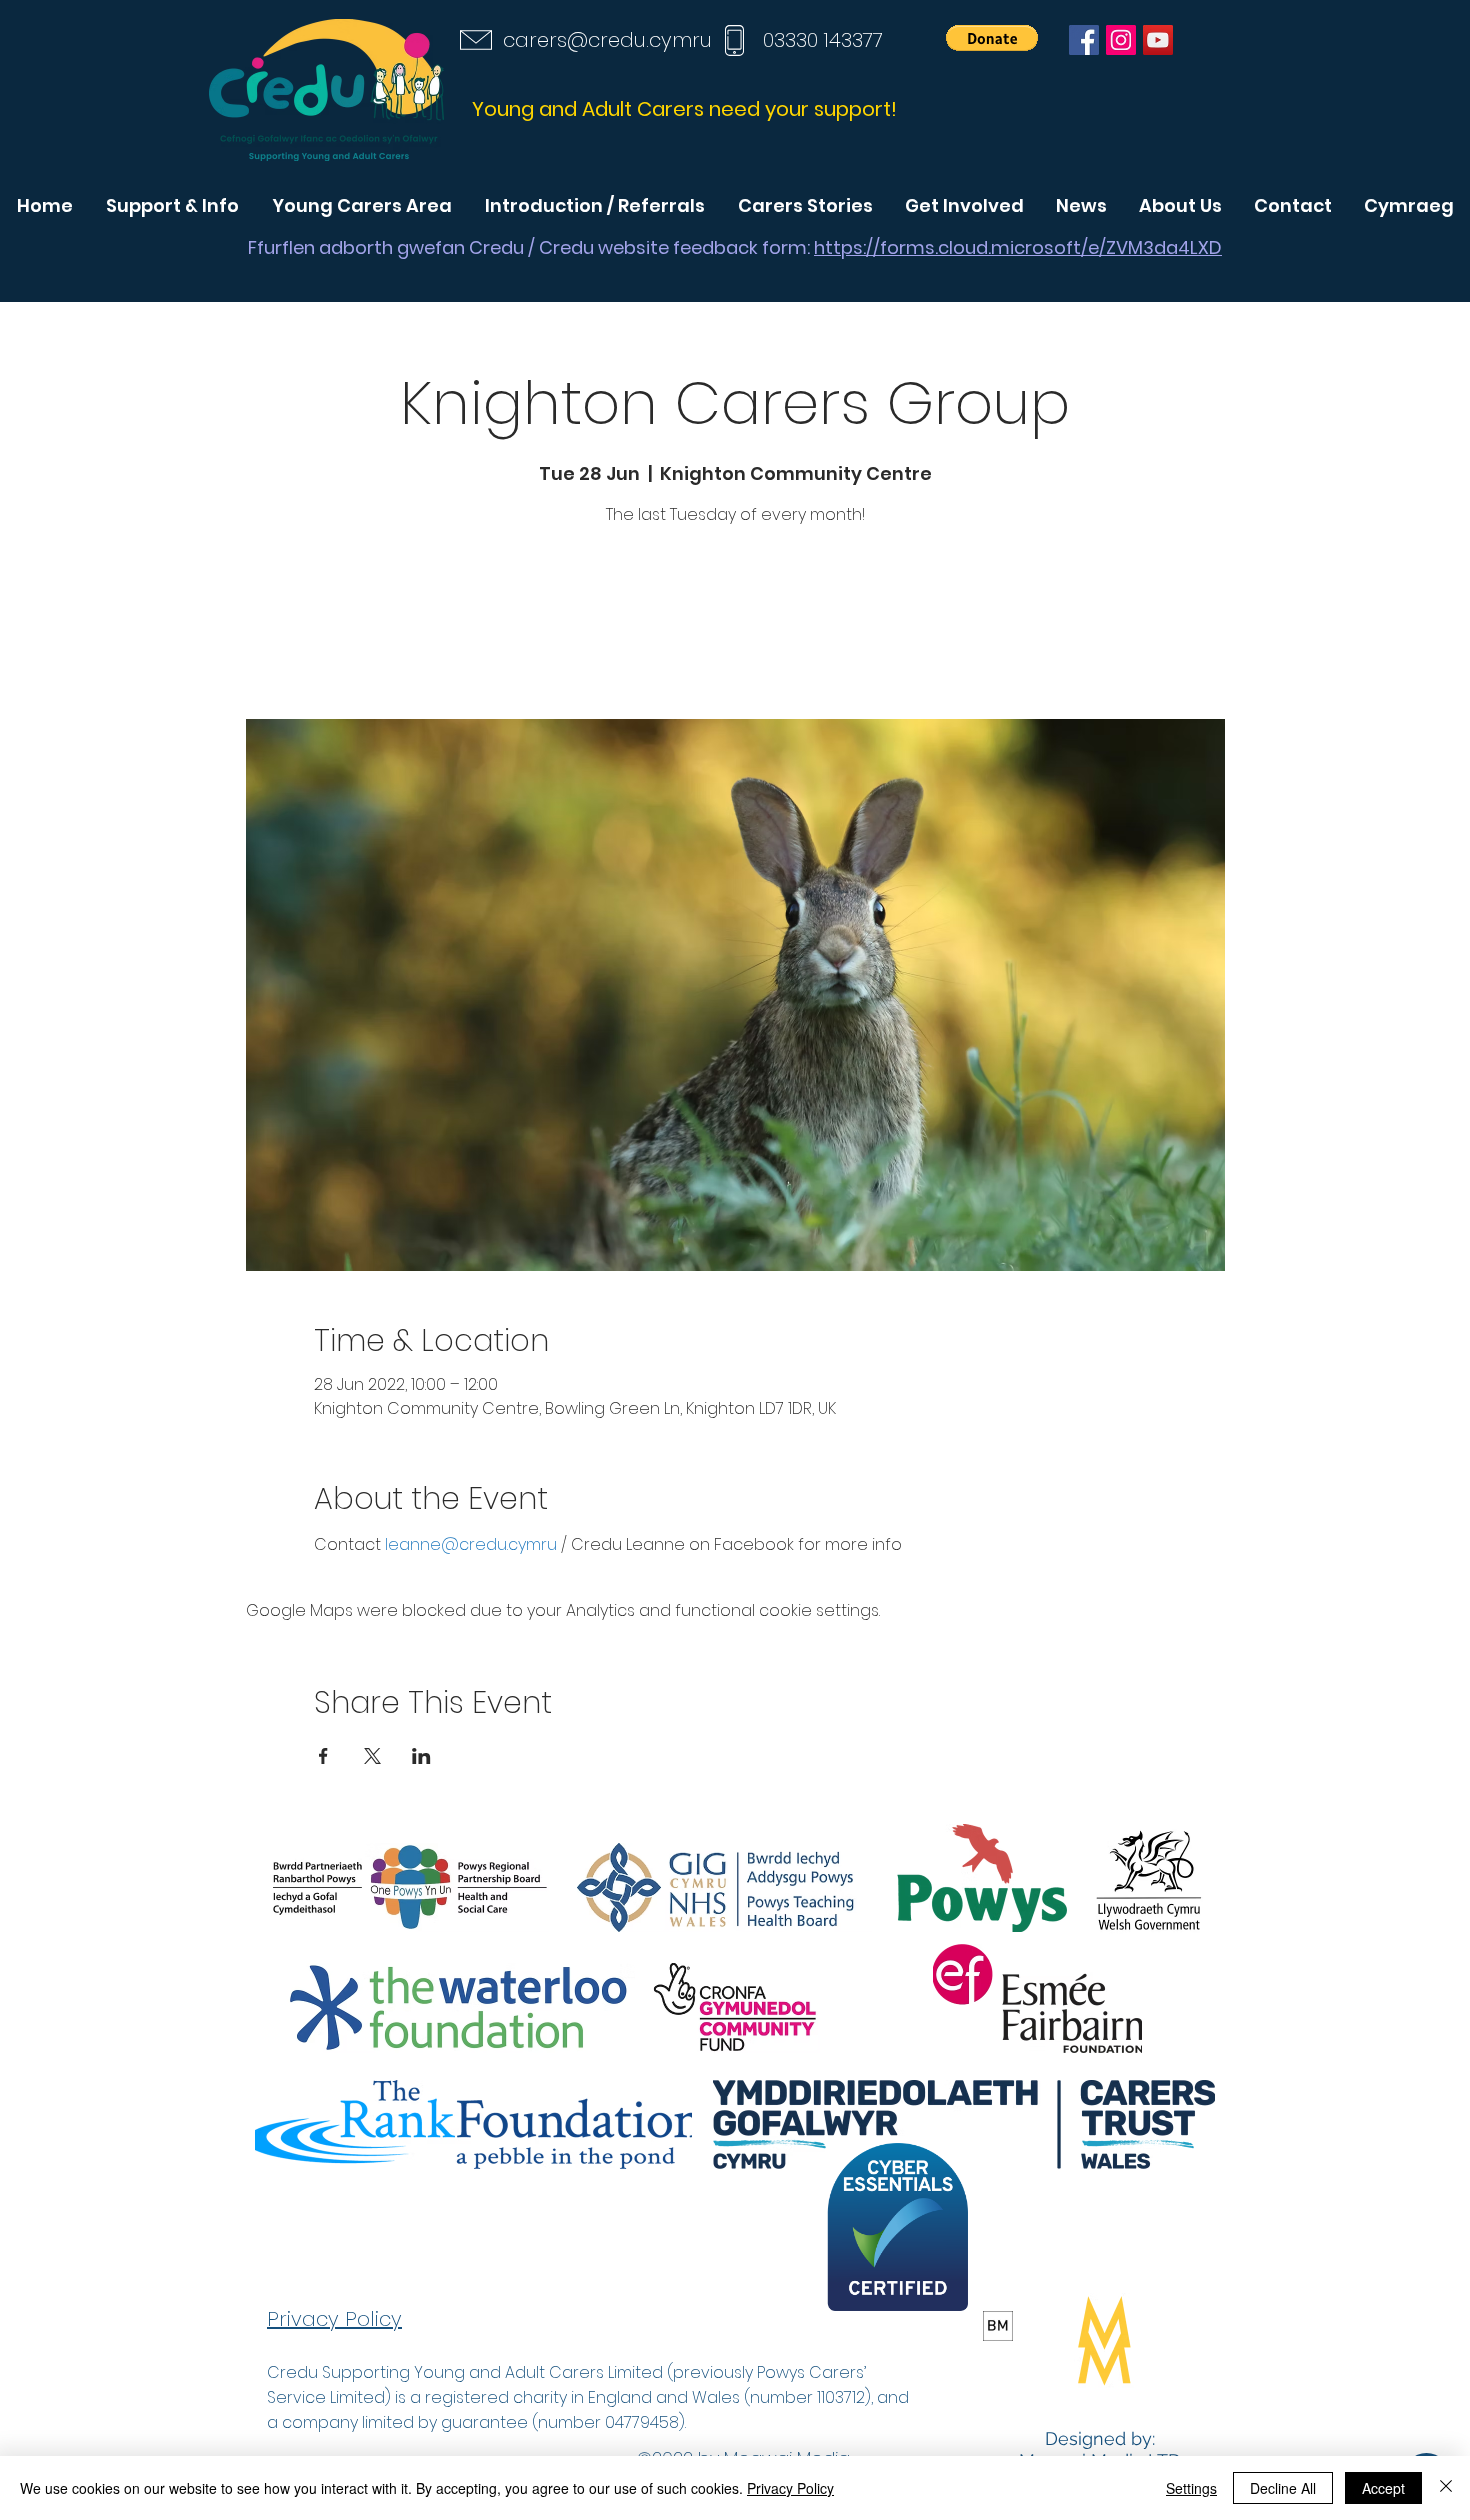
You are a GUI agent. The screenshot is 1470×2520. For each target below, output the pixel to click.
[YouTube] (1158, 40)
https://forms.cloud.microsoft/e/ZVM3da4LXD (1018, 247)
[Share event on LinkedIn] (421, 1756)
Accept (1383, 2488)
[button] (992, 38)
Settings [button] (1191, 2488)
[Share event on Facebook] (323, 1756)
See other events (735, 625)
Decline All (1283, 2488)
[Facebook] (1084, 40)
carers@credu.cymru (607, 40)
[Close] (1446, 2488)
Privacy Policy (790, 2488)
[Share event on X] (372, 1756)
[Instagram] (1121, 40)
